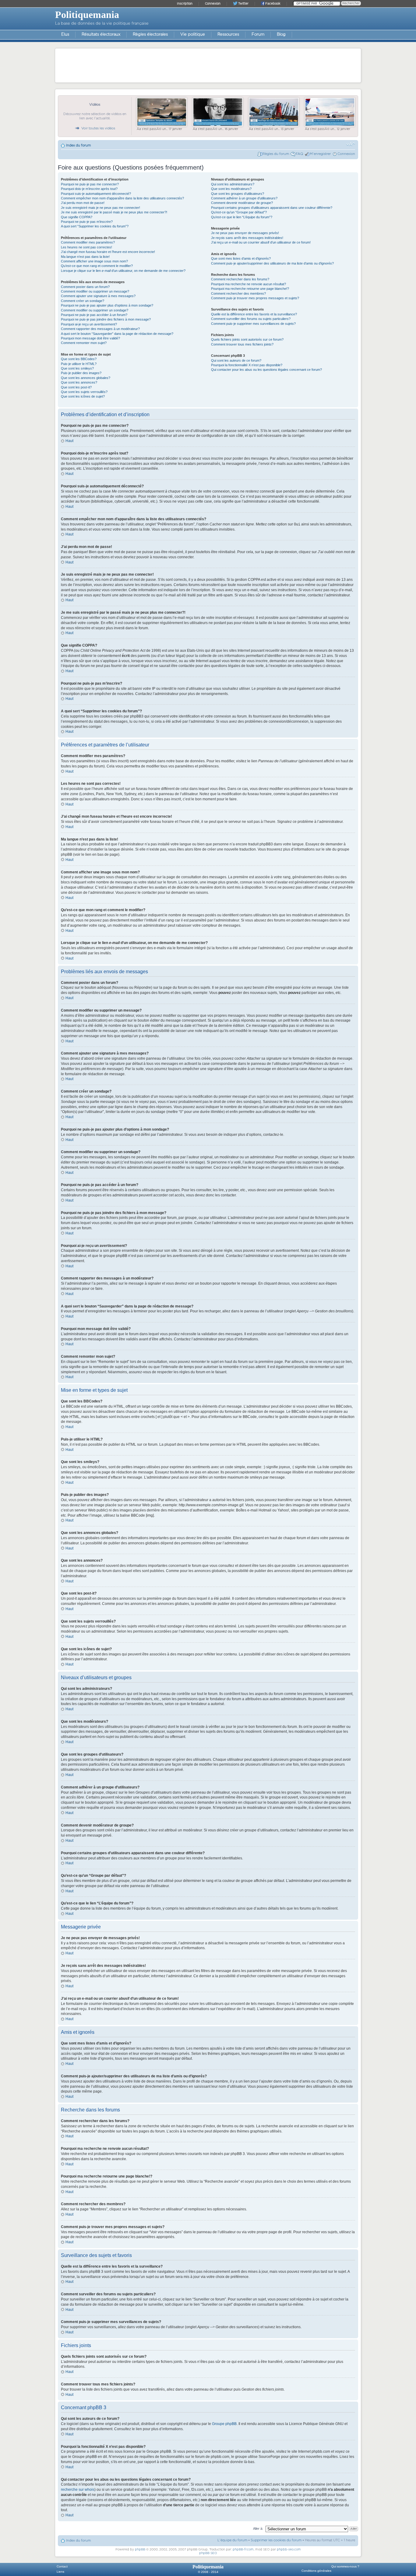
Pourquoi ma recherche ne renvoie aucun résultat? (249, 284)
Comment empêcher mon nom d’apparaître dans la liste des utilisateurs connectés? (122, 198)
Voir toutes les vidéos (98, 128)
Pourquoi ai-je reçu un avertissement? (89, 324)
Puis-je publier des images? (81, 373)
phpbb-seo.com (289, 2550)
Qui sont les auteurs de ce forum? (236, 360)
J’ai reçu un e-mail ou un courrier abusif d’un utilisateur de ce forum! (261, 242)
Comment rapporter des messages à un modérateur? (100, 329)
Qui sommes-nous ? (345, 2566)
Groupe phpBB (224, 2424)
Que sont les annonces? (79, 382)
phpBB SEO (208, 2553)
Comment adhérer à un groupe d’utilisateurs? (244, 198)
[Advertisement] (208, 65)
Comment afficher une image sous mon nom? (94, 261)
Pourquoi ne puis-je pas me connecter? (90, 184)
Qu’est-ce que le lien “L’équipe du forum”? (242, 217)
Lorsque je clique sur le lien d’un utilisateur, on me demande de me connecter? (123, 271)
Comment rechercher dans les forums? (240, 279)
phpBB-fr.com (243, 2550)
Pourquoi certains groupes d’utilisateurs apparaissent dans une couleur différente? (272, 208)
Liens (60, 2572)
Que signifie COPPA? (77, 217)
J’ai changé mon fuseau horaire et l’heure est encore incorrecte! (108, 252)
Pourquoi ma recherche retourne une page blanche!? (250, 289)
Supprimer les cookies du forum (276, 2540)
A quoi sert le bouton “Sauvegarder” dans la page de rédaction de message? (117, 334)
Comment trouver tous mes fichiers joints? (242, 344)
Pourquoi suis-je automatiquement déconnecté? (96, 194)
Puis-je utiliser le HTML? (79, 364)
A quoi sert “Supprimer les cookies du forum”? (95, 226)
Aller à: (258, 2529)
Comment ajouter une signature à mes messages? (98, 296)
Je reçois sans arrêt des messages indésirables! (247, 238)
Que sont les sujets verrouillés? (84, 392)
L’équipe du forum (232, 2540)
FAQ (299, 154)
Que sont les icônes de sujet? (83, 396)
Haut (69, 441)
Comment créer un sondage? (83, 301)
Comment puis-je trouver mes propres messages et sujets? (255, 298)
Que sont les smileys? (77, 368)
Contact (62, 2566)
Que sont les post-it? (76, 387)
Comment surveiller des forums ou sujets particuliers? (251, 319)
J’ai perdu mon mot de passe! (83, 203)
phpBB (140, 2550)
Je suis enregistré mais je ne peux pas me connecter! (100, 208)
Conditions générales (316, 2571)
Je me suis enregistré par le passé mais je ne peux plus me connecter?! (114, 212)
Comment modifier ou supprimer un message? (95, 291)
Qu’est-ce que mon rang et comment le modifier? (97, 266)
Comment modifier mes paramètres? (88, 242)
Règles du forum (276, 154)
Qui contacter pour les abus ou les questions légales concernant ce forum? (266, 370)
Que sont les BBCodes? (79, 359)
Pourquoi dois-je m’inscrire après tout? (89, 189)
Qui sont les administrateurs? (233, 184)
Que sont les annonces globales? (86, 378)
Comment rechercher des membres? (238, 293)
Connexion (346, 154)
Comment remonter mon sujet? (84, 343)
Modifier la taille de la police (351, 144)
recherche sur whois (78, 2490)
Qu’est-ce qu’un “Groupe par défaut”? (239, 212)
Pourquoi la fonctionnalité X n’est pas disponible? (247, 365)
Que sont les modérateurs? (231, 189)
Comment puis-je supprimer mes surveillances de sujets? (253, 324)
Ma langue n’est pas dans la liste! (85, 257)
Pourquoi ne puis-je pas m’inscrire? (87, 222)
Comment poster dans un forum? (85, 287)
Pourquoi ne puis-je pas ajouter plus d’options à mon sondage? (107, 305)
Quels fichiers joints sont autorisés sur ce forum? (247, 339)
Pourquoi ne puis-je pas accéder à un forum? (94, 315)
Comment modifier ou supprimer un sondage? (95, 310)
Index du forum (78, 145)
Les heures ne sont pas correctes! (86, 247)
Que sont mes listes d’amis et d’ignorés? (241, 258)
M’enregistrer (320, 154)
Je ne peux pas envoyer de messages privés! (245, 233)
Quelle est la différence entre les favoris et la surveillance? (254, 314)
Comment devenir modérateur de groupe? (242, 203)
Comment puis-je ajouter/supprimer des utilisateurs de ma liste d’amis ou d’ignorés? (272, 263)
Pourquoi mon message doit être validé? (90, 338)
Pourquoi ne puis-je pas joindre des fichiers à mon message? (106, 319)
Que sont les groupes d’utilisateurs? (238, 194)
